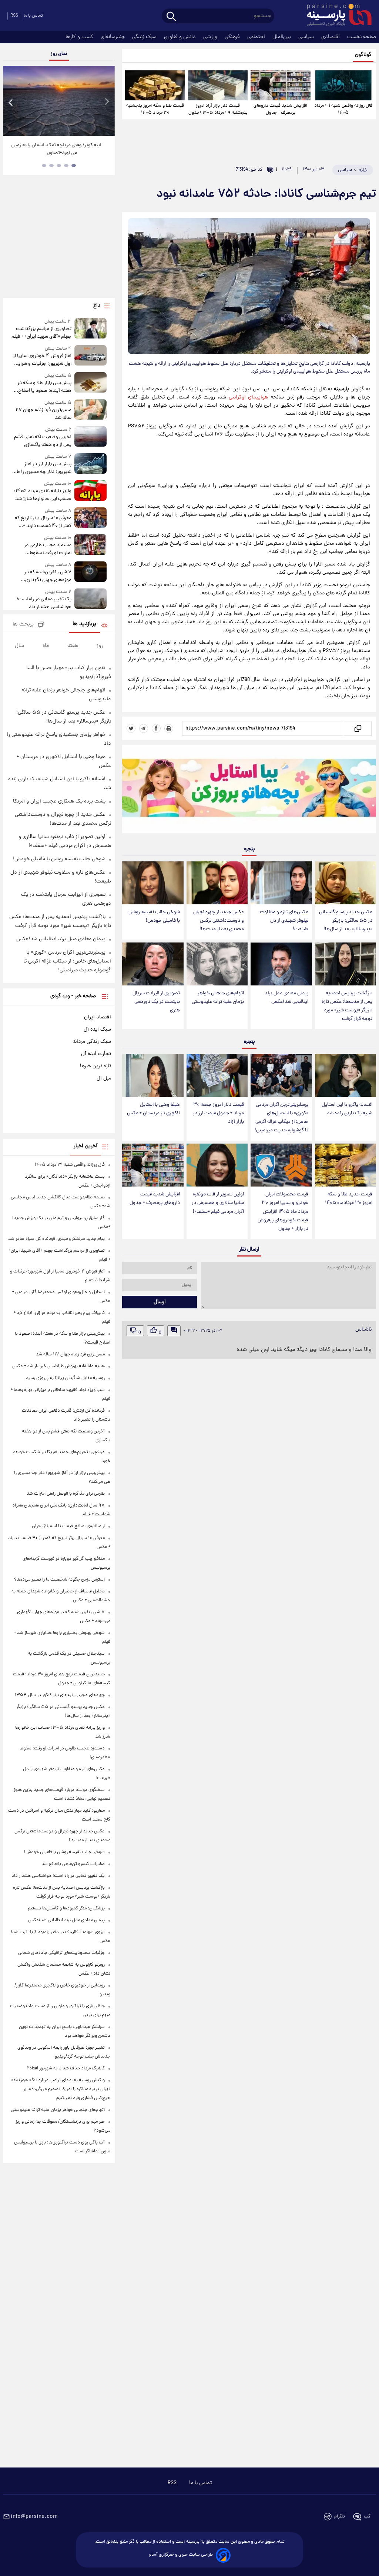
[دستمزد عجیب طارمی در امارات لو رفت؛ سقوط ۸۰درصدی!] (91, 546)
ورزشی (211, 37)
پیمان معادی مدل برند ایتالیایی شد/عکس (286, 998)
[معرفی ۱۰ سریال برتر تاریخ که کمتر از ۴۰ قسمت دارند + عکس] (91, 519)
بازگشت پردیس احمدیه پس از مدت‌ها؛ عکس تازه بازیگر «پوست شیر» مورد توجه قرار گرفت (347, 1006)
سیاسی (307, 37)
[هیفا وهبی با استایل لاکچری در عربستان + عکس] (153, 1075)
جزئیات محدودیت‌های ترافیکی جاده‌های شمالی (61, 1953)
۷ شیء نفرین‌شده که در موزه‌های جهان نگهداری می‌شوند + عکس (48, 576)
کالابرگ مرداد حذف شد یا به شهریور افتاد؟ (66, 2068)
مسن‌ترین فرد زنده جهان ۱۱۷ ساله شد (43, 414)
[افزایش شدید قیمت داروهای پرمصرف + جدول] (280, 85)
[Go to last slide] (11, 102)
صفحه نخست (362, 37)
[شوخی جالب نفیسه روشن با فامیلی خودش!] (153, 883)
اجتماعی (257, 37)
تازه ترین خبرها (95, 1066)
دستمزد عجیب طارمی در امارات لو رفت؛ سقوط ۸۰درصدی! (48, 549)
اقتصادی (331, 37)
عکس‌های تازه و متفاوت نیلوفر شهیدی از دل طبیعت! (284, 921)
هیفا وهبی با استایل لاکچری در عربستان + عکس (153, 1109)
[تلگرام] (144, 728)
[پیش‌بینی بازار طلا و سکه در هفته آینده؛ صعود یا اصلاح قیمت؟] (91, 383)
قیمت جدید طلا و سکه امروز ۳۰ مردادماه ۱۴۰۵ (349, 1199)
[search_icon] (171, 17)
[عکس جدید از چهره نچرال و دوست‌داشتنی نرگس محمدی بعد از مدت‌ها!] (217, 883)
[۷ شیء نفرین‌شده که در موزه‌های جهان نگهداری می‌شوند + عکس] (91, 573)
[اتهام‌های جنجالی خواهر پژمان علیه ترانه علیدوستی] (217, 964)
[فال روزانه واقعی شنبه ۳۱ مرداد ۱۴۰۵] (343, 85)
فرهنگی (233, 37)
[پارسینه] (335, 16)
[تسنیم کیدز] (249, 791)
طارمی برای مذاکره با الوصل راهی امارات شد (66, 1494)
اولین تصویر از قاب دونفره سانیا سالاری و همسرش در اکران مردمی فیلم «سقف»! (218, 1203)
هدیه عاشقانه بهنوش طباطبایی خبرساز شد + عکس (58, 1366)
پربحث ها (23, 625)
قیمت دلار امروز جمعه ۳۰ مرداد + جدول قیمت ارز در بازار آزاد (218, 1113)
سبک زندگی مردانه (92, 1042)
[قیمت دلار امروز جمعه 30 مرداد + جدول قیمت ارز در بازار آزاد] (217, 1075)
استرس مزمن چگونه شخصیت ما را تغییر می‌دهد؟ (59, 1580)
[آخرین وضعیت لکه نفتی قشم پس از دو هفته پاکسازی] (91, 438)
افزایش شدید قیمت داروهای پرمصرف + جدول (280, 109)
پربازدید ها (84, 624)
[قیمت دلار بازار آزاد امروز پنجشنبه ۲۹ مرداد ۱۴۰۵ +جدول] (218, 85)
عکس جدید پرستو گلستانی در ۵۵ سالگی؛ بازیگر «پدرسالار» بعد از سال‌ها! (346, 921)
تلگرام (340, 2517)
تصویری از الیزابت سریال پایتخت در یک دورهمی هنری (156, 1002)
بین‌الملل (282, 37)
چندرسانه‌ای (113, 37)
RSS (14, 16)
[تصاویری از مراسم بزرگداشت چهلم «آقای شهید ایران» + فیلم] (91, 329)
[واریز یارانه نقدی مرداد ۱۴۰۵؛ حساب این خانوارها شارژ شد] (91, 492)
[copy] (357, 728)
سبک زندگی (145, 37)
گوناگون (363, 55)
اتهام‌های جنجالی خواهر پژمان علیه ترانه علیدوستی (218, 998)
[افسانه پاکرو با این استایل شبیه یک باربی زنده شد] (346, 1075)
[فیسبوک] (156, 728)
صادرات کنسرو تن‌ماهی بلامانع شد (73, 1864)
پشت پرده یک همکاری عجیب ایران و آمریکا (59, 801)
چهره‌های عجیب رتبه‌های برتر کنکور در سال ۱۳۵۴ (60, 1695)
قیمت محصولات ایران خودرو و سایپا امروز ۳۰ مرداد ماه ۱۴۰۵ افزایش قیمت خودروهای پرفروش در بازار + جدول (283, 1212)
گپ (367, 2517)
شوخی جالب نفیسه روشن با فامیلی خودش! (154, 917)
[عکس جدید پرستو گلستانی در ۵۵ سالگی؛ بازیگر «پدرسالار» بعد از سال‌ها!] (346, 883)
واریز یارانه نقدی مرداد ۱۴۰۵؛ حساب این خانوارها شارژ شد (43, 495)
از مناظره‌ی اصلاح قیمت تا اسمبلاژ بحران (68, 1526)
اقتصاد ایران (98, 1017)
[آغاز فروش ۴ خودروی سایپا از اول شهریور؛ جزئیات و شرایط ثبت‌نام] (91, 356)
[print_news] (169, 728)
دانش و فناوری (181, 37)
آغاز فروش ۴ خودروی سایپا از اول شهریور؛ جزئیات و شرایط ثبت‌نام (42, 360)
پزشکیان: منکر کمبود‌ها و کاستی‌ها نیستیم (66, 1908)
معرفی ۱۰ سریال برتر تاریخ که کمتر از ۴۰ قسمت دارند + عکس (43, 522)
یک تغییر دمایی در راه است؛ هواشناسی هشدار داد (44, 603)
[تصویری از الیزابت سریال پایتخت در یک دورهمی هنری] (153, 964)
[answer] (174, 1331)
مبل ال (104, 1078)
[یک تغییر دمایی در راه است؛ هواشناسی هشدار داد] (91, 600)
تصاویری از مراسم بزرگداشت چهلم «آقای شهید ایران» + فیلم (41, 333)
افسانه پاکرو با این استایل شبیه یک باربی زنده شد (347, 1109)
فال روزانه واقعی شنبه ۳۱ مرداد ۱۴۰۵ (343, 109)
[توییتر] (131, 728)
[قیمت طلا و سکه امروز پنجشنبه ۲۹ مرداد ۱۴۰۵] (155, 85)
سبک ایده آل (97, 1030)
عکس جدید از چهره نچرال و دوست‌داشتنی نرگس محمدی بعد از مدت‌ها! (219, 921)
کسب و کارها (80, 37)
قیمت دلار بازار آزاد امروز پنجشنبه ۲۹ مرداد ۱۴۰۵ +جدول (218, 109)
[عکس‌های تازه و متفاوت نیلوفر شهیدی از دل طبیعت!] (281, 883)
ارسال (160, 1302)
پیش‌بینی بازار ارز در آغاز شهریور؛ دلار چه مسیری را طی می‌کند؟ (42, 468)
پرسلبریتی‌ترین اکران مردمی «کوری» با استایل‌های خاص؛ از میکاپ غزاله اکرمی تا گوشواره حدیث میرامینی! (281, 1118)
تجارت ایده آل (96, 1054)
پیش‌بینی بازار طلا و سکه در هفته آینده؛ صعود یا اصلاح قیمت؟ (44, 387)
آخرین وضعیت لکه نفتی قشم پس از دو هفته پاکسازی (43, 441)
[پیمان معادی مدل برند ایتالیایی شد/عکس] (281, 964)
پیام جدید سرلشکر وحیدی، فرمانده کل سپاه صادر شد (56, 1239)
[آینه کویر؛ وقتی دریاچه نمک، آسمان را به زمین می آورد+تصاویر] (59, 101)
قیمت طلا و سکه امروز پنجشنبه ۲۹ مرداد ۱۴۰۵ (155, 109)
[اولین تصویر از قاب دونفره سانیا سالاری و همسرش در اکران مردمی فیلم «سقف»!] (217, 1165)
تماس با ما (33, 16)
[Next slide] (107, 102)
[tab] (74, 166)
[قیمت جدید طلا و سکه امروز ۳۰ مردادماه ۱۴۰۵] (346, 1165)
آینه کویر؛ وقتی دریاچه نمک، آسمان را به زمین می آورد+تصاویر (56, 149)
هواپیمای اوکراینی (249, 397)
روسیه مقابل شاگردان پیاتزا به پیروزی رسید (65, 1378)
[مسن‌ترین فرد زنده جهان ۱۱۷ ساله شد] (91, 411)
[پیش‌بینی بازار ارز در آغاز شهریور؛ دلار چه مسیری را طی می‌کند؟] (91, 465)
